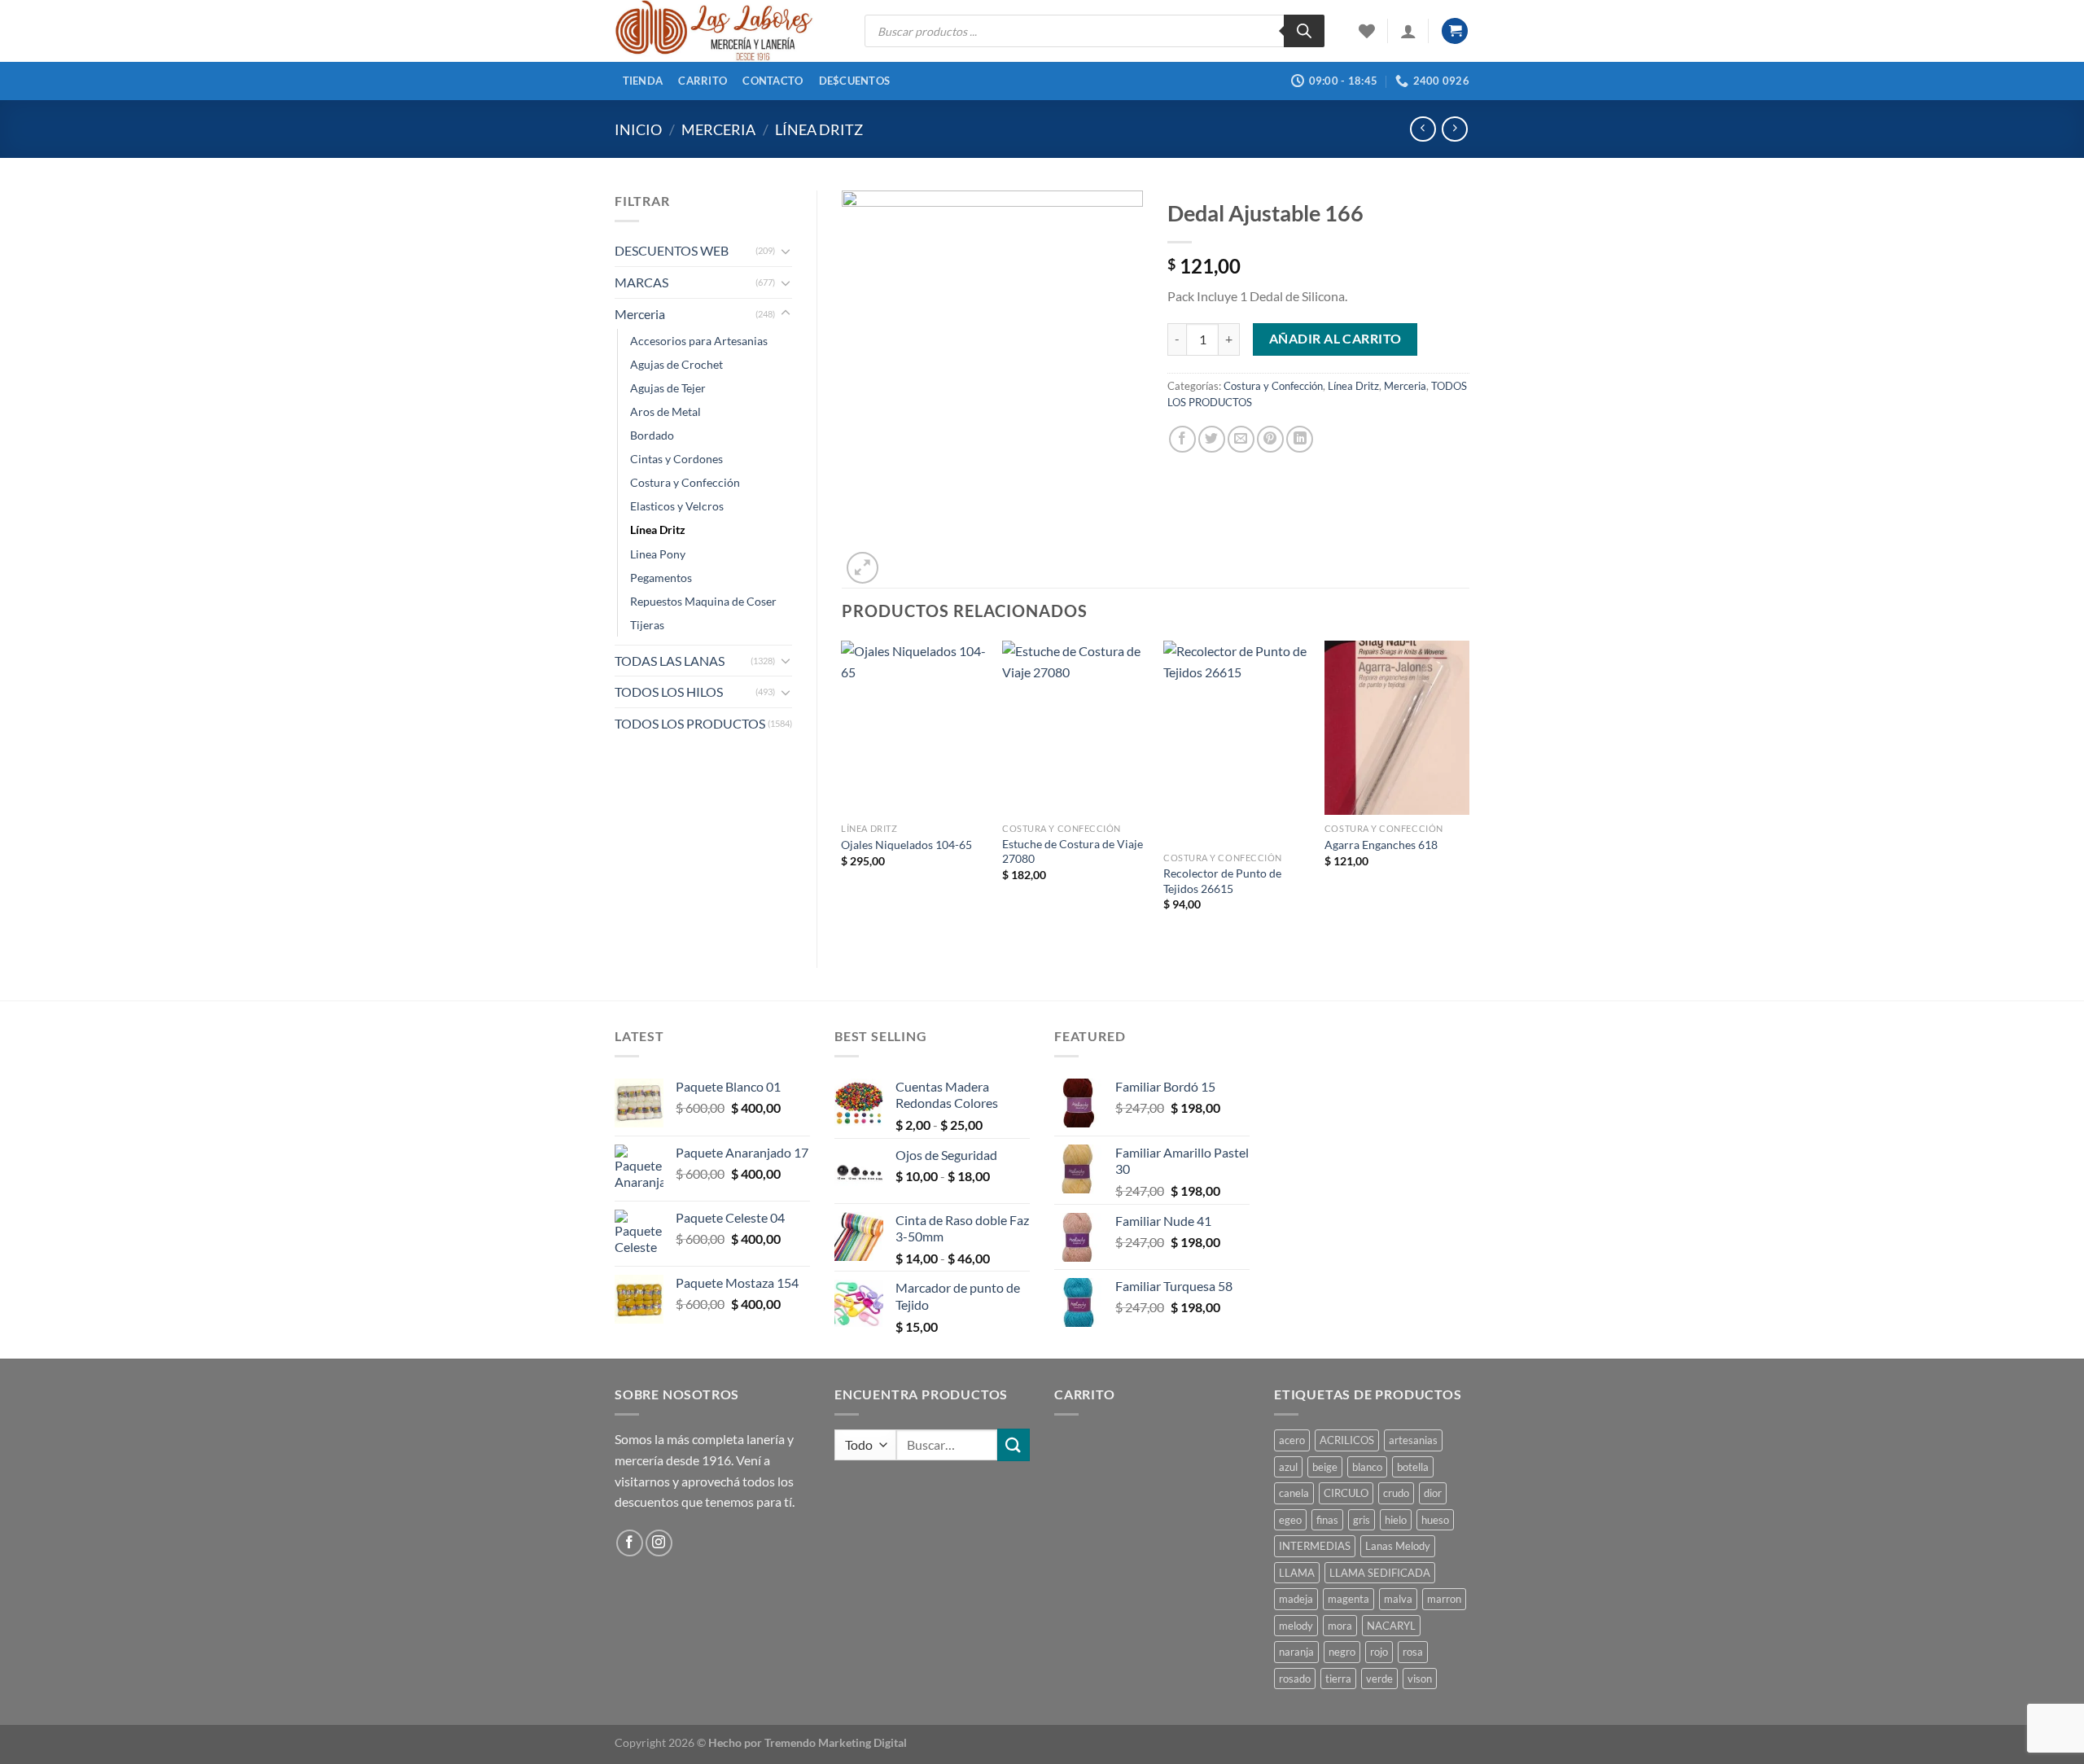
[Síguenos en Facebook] (630, 1543)
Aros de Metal (665, 411)
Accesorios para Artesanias (699, 341)
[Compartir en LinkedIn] (1300, 439)
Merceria (718, 129)
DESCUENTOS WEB (672, 250)
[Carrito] (1455, 31)
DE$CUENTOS (855, 81)
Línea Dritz (819, 129)
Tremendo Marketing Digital (836, 1742)
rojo (1379, 1652)
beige (1325, 1467)
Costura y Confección (685, 482)
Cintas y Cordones (676, 459)
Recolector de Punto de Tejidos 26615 (1222, 881)
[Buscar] (1304, 31)
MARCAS (641, 282)
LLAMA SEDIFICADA (1380, 1573)
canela (1294, 1493)
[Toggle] (786, 251)
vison (1420, 1679)
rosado (1295, 1679)
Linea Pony (658, 554)
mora (1340, 1626)
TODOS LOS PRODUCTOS (690, 723)
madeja (1296, 1599)
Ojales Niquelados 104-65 (906, 845)
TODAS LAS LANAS (670, 661)
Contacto (773, 81)
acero (1292, 1440)
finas (1327, 1520)
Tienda (643, 81)
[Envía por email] (1241, 439)
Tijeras (647, 625)
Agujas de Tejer (668, 388)
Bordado (652, 435)
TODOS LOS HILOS (669, 692)
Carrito (703, 81)
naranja (1296, 1652)
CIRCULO (1346, 1493)
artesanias (1413, 1440)
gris (1362, 1520)
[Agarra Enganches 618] (1397, 728)
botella (1413, 1467)
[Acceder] (1408, 31)
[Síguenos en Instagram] (659, 1543)
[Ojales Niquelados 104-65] (913, 728)
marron (1444, 1599)
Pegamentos (661, 578)
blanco (1367, 1467)
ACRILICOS (1347, 1440)
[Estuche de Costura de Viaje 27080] (1075, 728)
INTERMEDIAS (1315, 1546)
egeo (1290, 1520)
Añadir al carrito (1335, 339)
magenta (1348, 1599)
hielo (1396, 1520)
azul (1288, 1467)
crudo (1396, 1493)
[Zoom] (862, 568)
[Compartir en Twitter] (1212, 439)
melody (1296, 1626)
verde (1379, 1679)
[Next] (1469, 790)
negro (1342, 1652)
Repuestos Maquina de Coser (703, 601)
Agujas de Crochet (676, 364)
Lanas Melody (1398, 1546)
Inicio (638, 129)
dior (1433, 1493)
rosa (1413, 1652)
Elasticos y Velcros (677, 506)
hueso (1435, 1520)
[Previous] (843, 790)
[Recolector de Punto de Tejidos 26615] (1236, 742)
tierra (1338, 1679)
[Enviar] (1014, 1444)
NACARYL (1391, 1626)
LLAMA (1297, 1573)
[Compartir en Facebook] (1182, 439)
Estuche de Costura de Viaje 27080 (1073, 851)
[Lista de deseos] (1367, 31)
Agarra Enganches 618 (1381, 845)
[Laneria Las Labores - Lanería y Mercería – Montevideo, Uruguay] (727, 31)
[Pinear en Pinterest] (1270, 439)
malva (1398, 1599)
